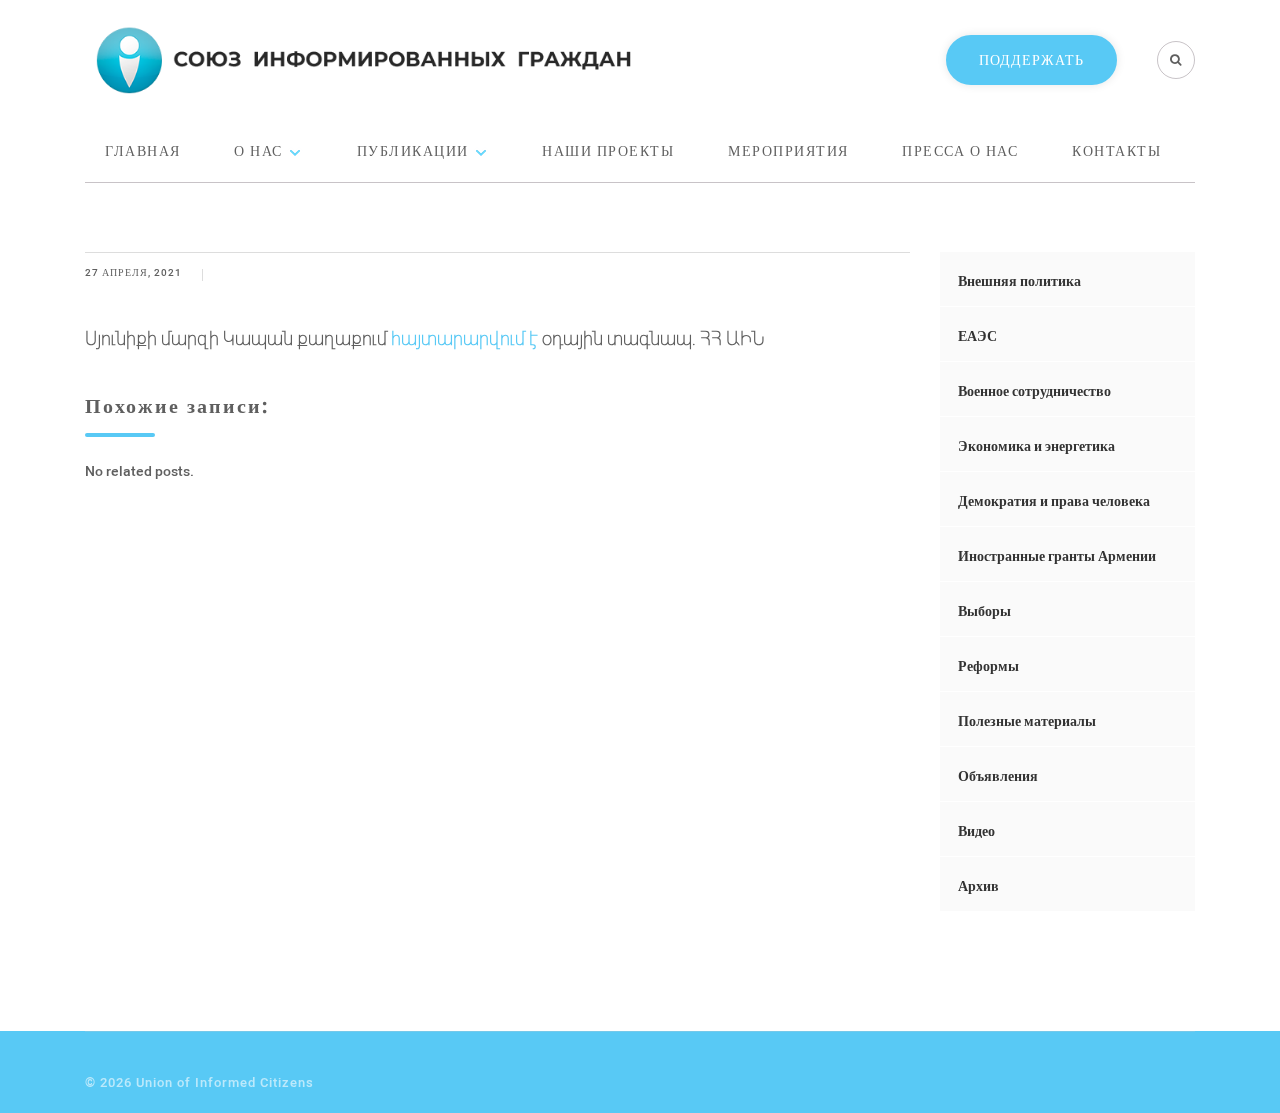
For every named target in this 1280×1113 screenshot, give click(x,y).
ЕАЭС (977, 335)
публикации (413, 150)
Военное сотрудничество (1034, 390)
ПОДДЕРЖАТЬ (1031, 59)
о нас (258, 150)
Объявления (998, 775)
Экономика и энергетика (1036, 445)
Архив (978, 885)
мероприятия (788, 150)
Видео (976, 830)
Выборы (984, 610)
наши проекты (608, 150)
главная (143, 150)
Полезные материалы (1027, 720)
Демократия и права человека (1054, 500)
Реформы (988, 665)
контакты (1116, 150)
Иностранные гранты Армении (1057, 555)
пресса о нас (960, 150)
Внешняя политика (1019, 280)
